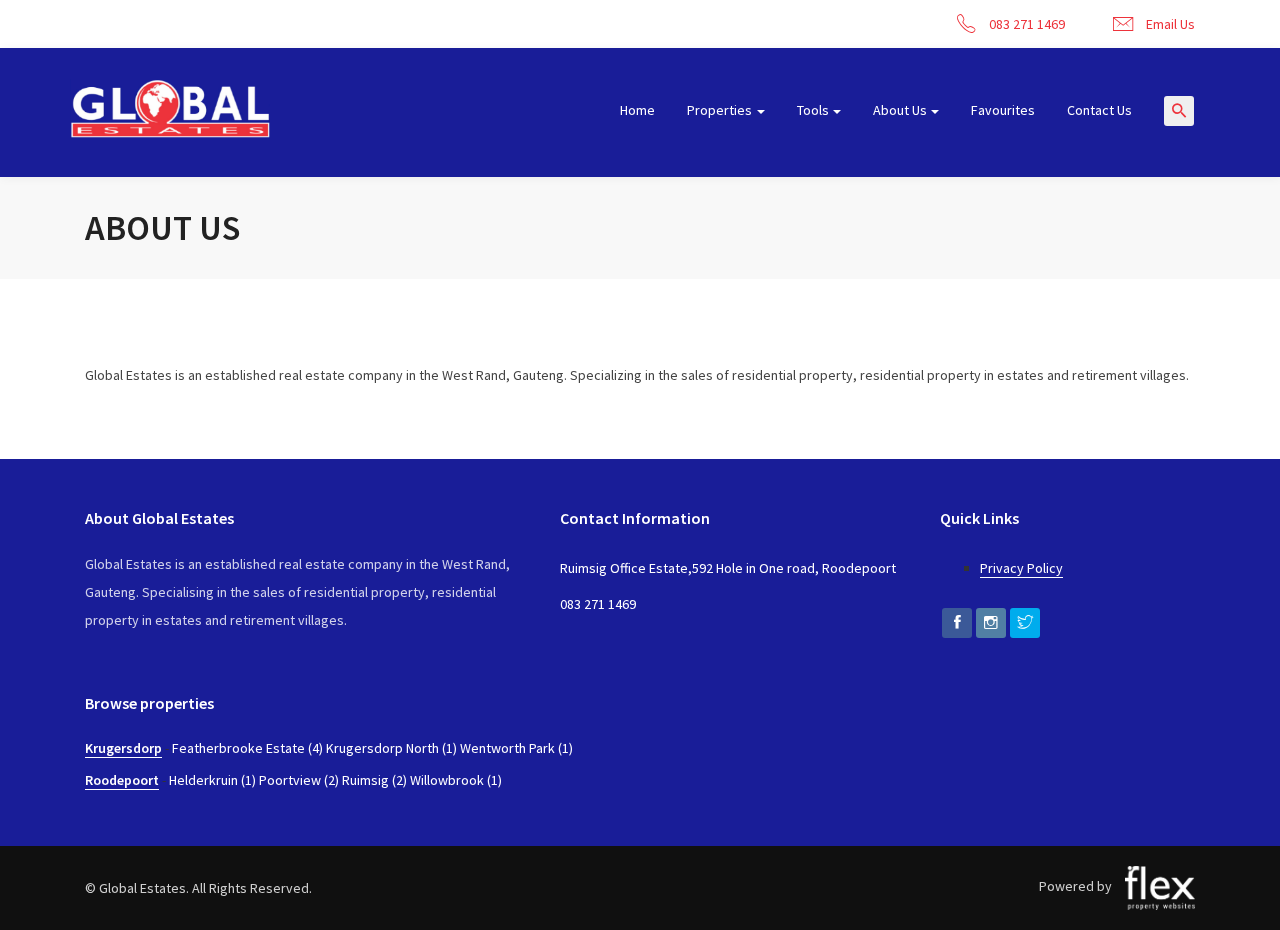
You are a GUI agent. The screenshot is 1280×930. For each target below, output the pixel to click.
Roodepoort (122, 780)
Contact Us (1099, 110)
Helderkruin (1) (212, 780)
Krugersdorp (123, 748)
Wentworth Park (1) (516, 748)
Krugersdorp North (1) (391, 748)
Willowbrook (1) (456, 780)
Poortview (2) (299, 780)
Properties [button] (719, 110)
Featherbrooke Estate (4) (247, 748)
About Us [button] (900, 110)
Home (637, 110)
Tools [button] (813, 110)
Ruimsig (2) (374, 780)
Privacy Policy (1021, 568)
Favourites (1003, 110)
